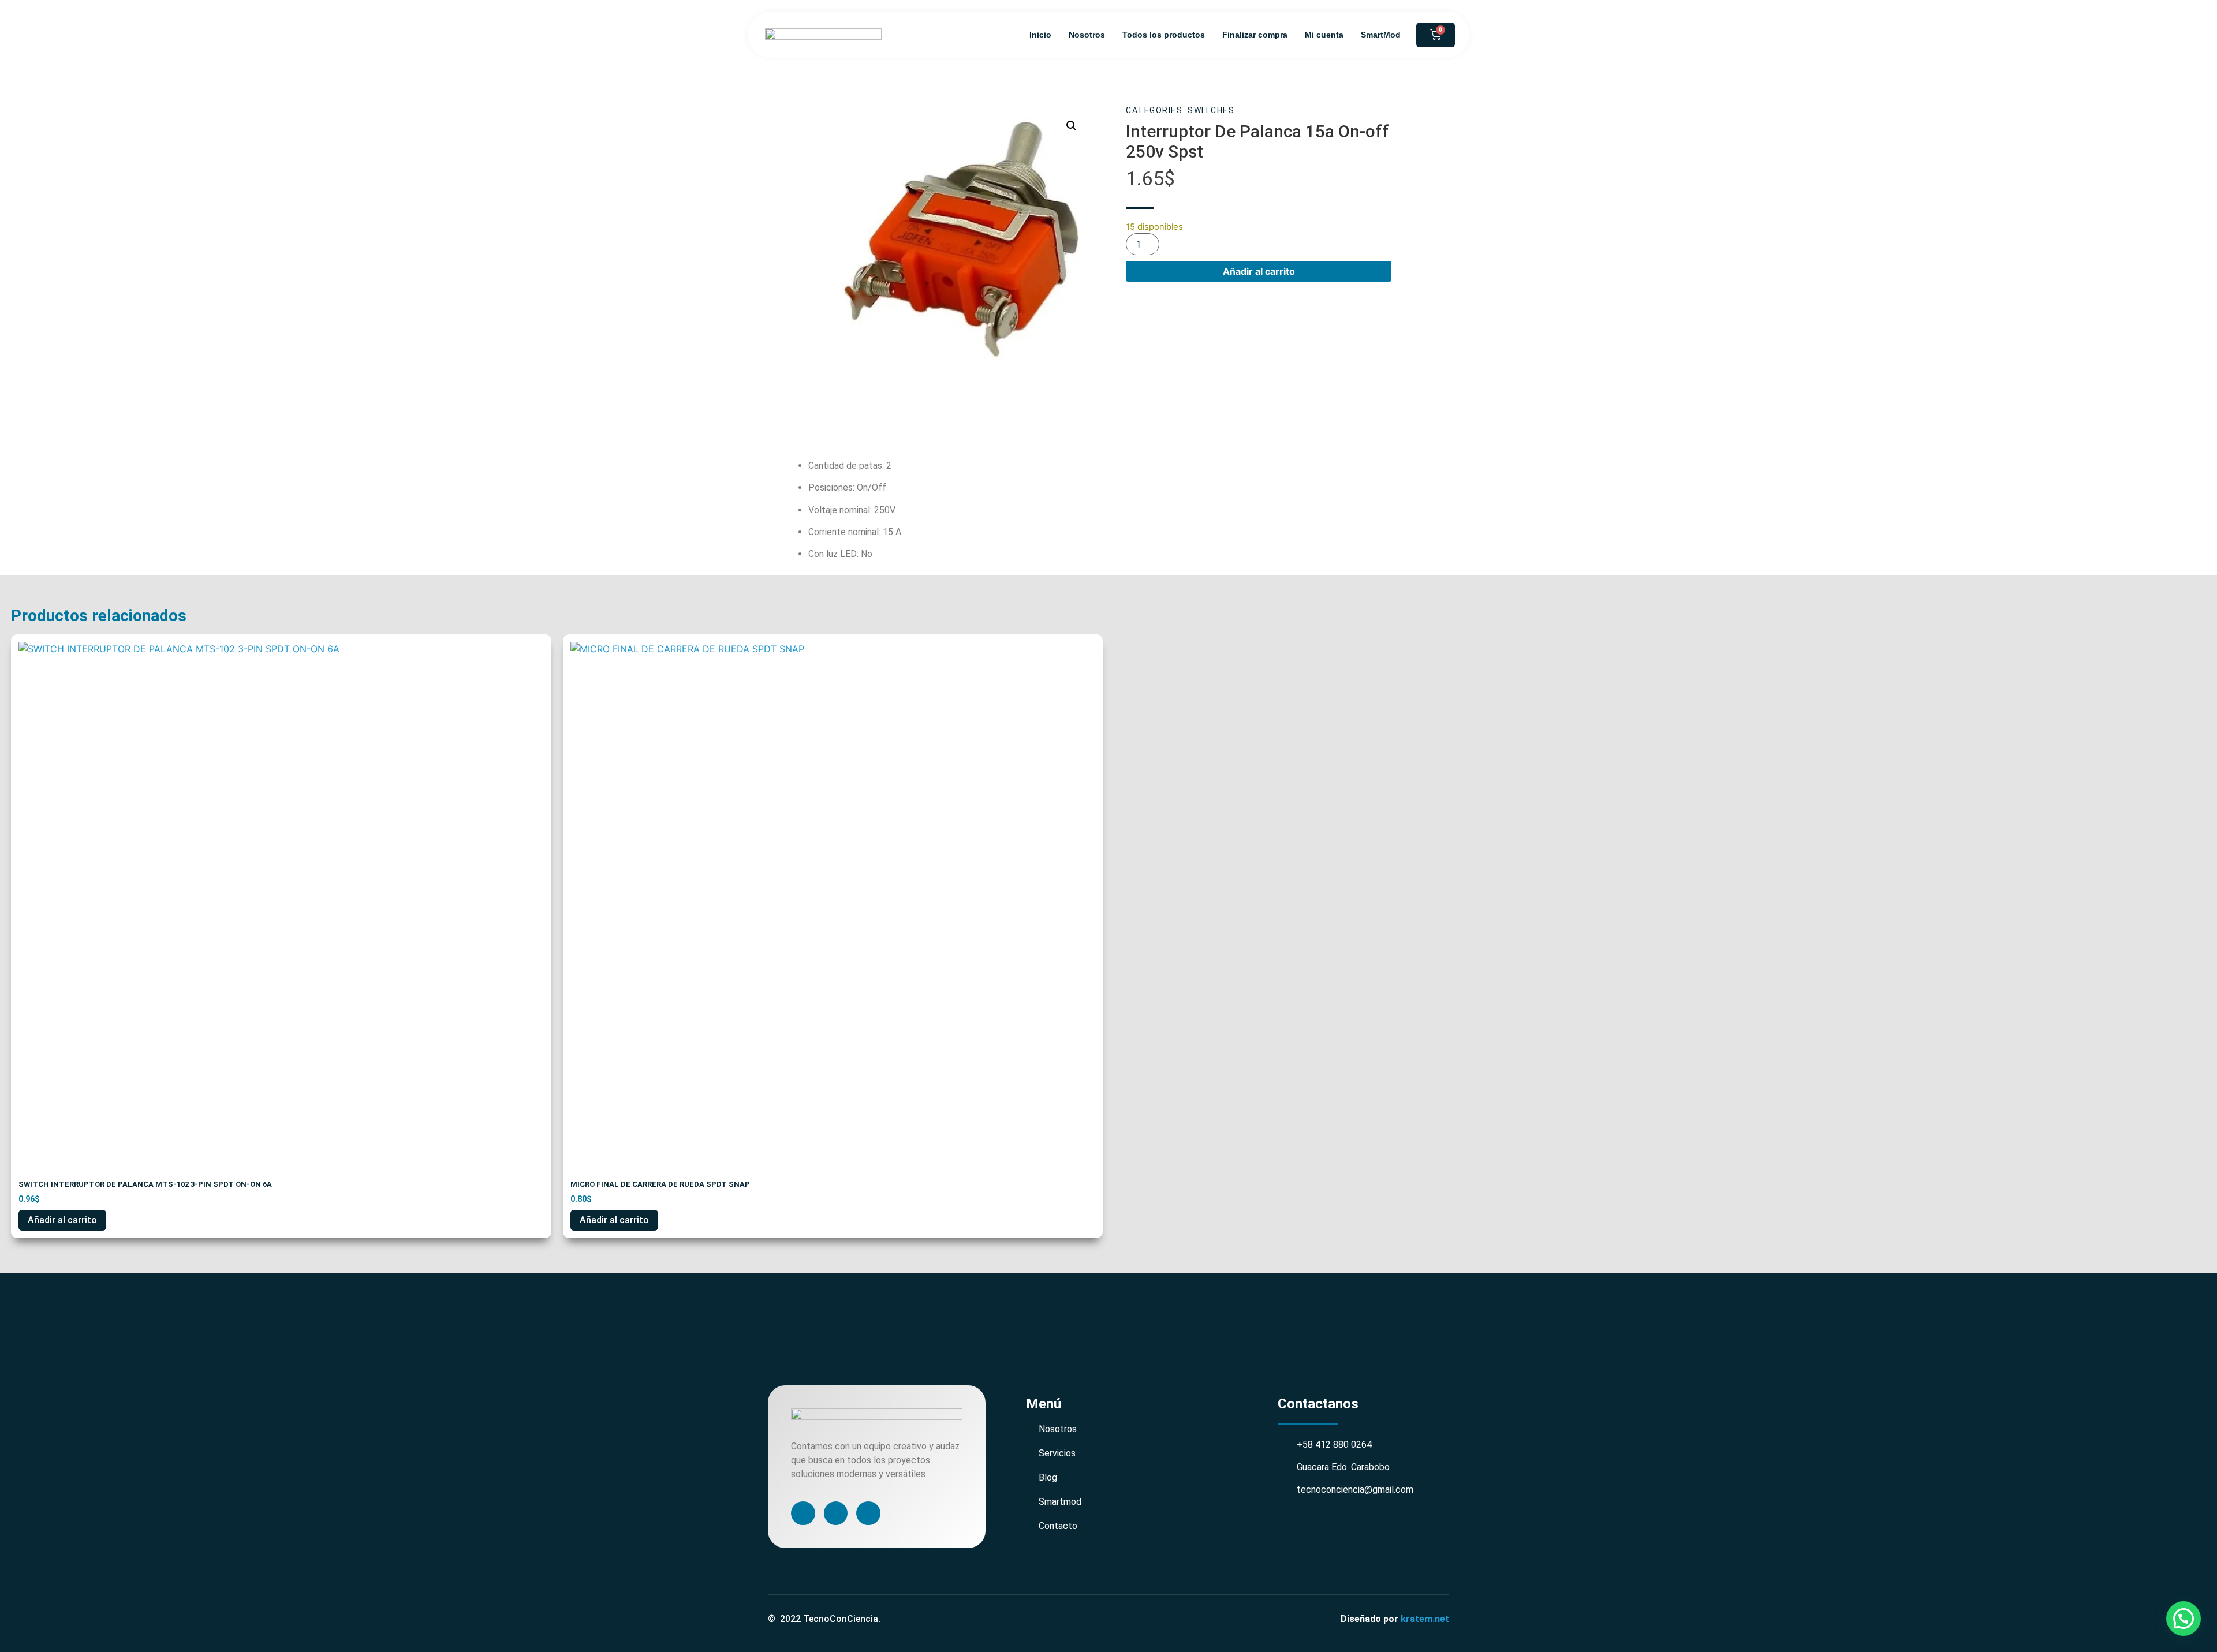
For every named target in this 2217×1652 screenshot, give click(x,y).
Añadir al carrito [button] (62, 1220)
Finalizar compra (1255, 35)
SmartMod (1381, 35)
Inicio (1040, 35)
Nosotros (1087, 35)
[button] (1072, 126)
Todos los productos (1164, 35)
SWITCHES (1211, 110)
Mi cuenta (1324, 35)
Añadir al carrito (1259, 271)
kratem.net (1425, 1619)
